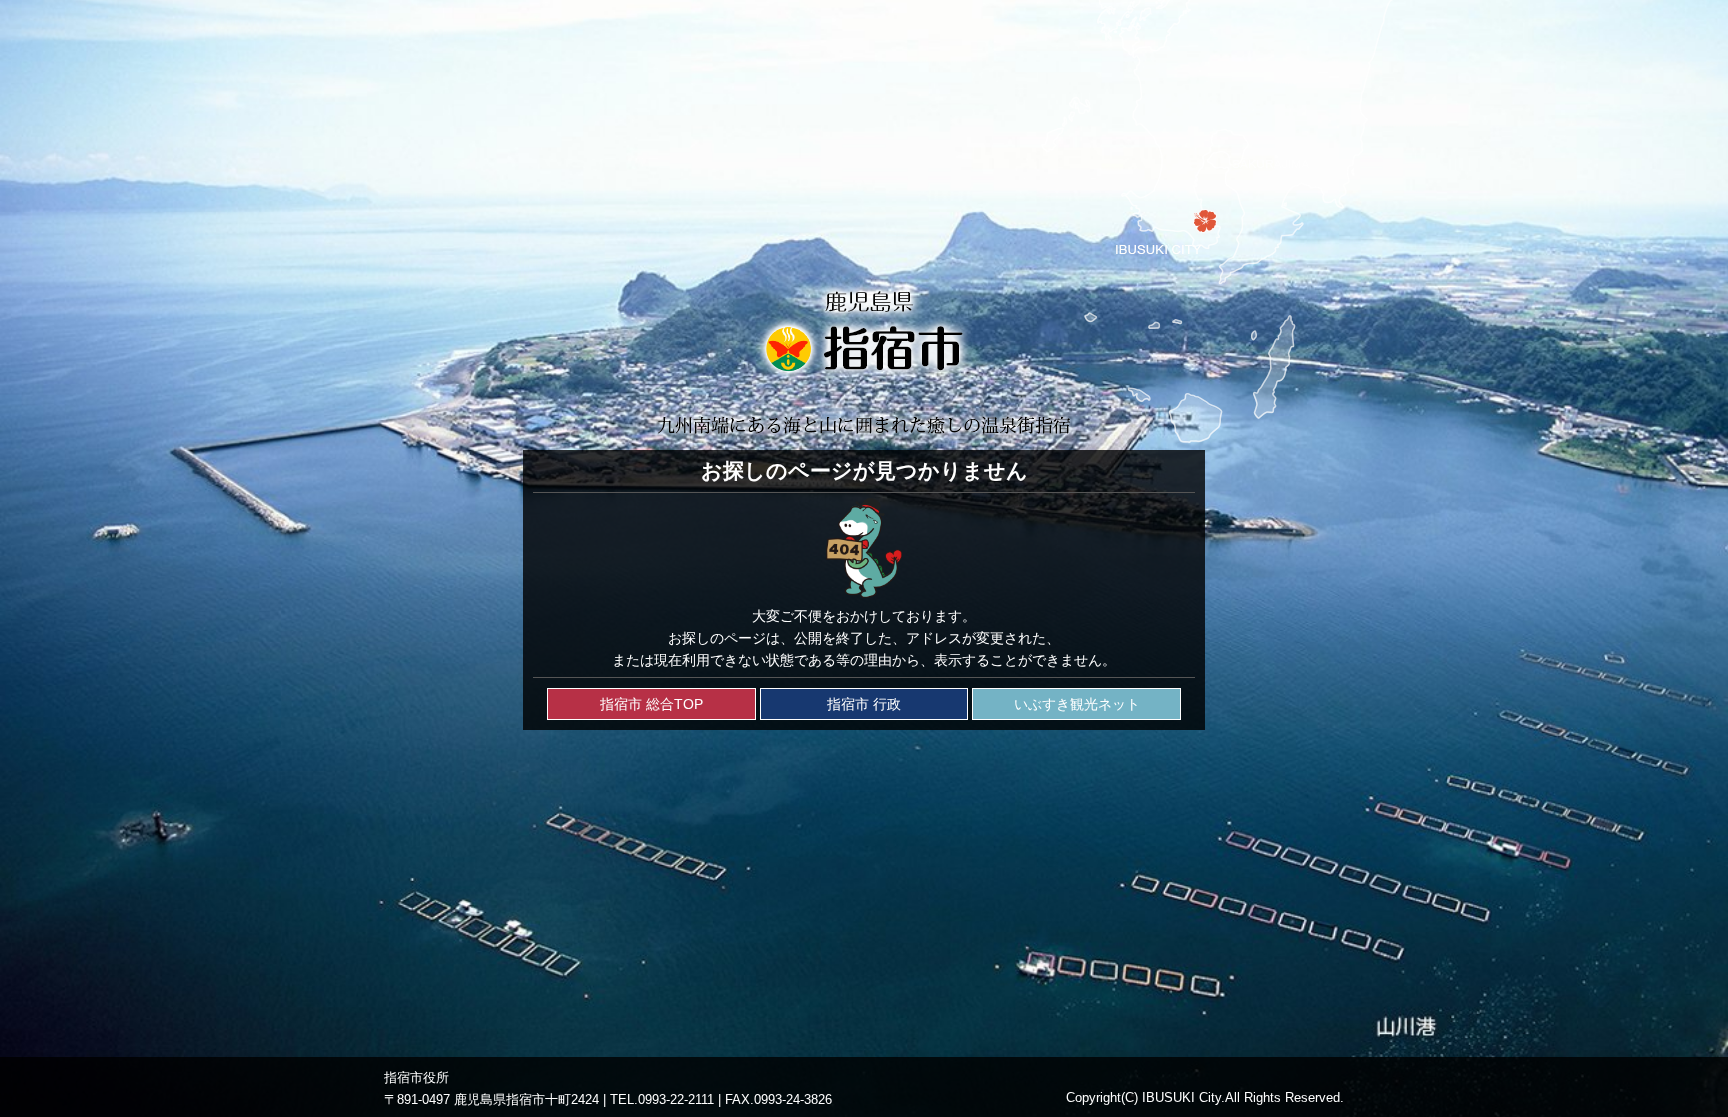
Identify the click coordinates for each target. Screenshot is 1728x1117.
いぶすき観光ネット (1077, 704)
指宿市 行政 (864, 704)
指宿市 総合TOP (651, 704)
